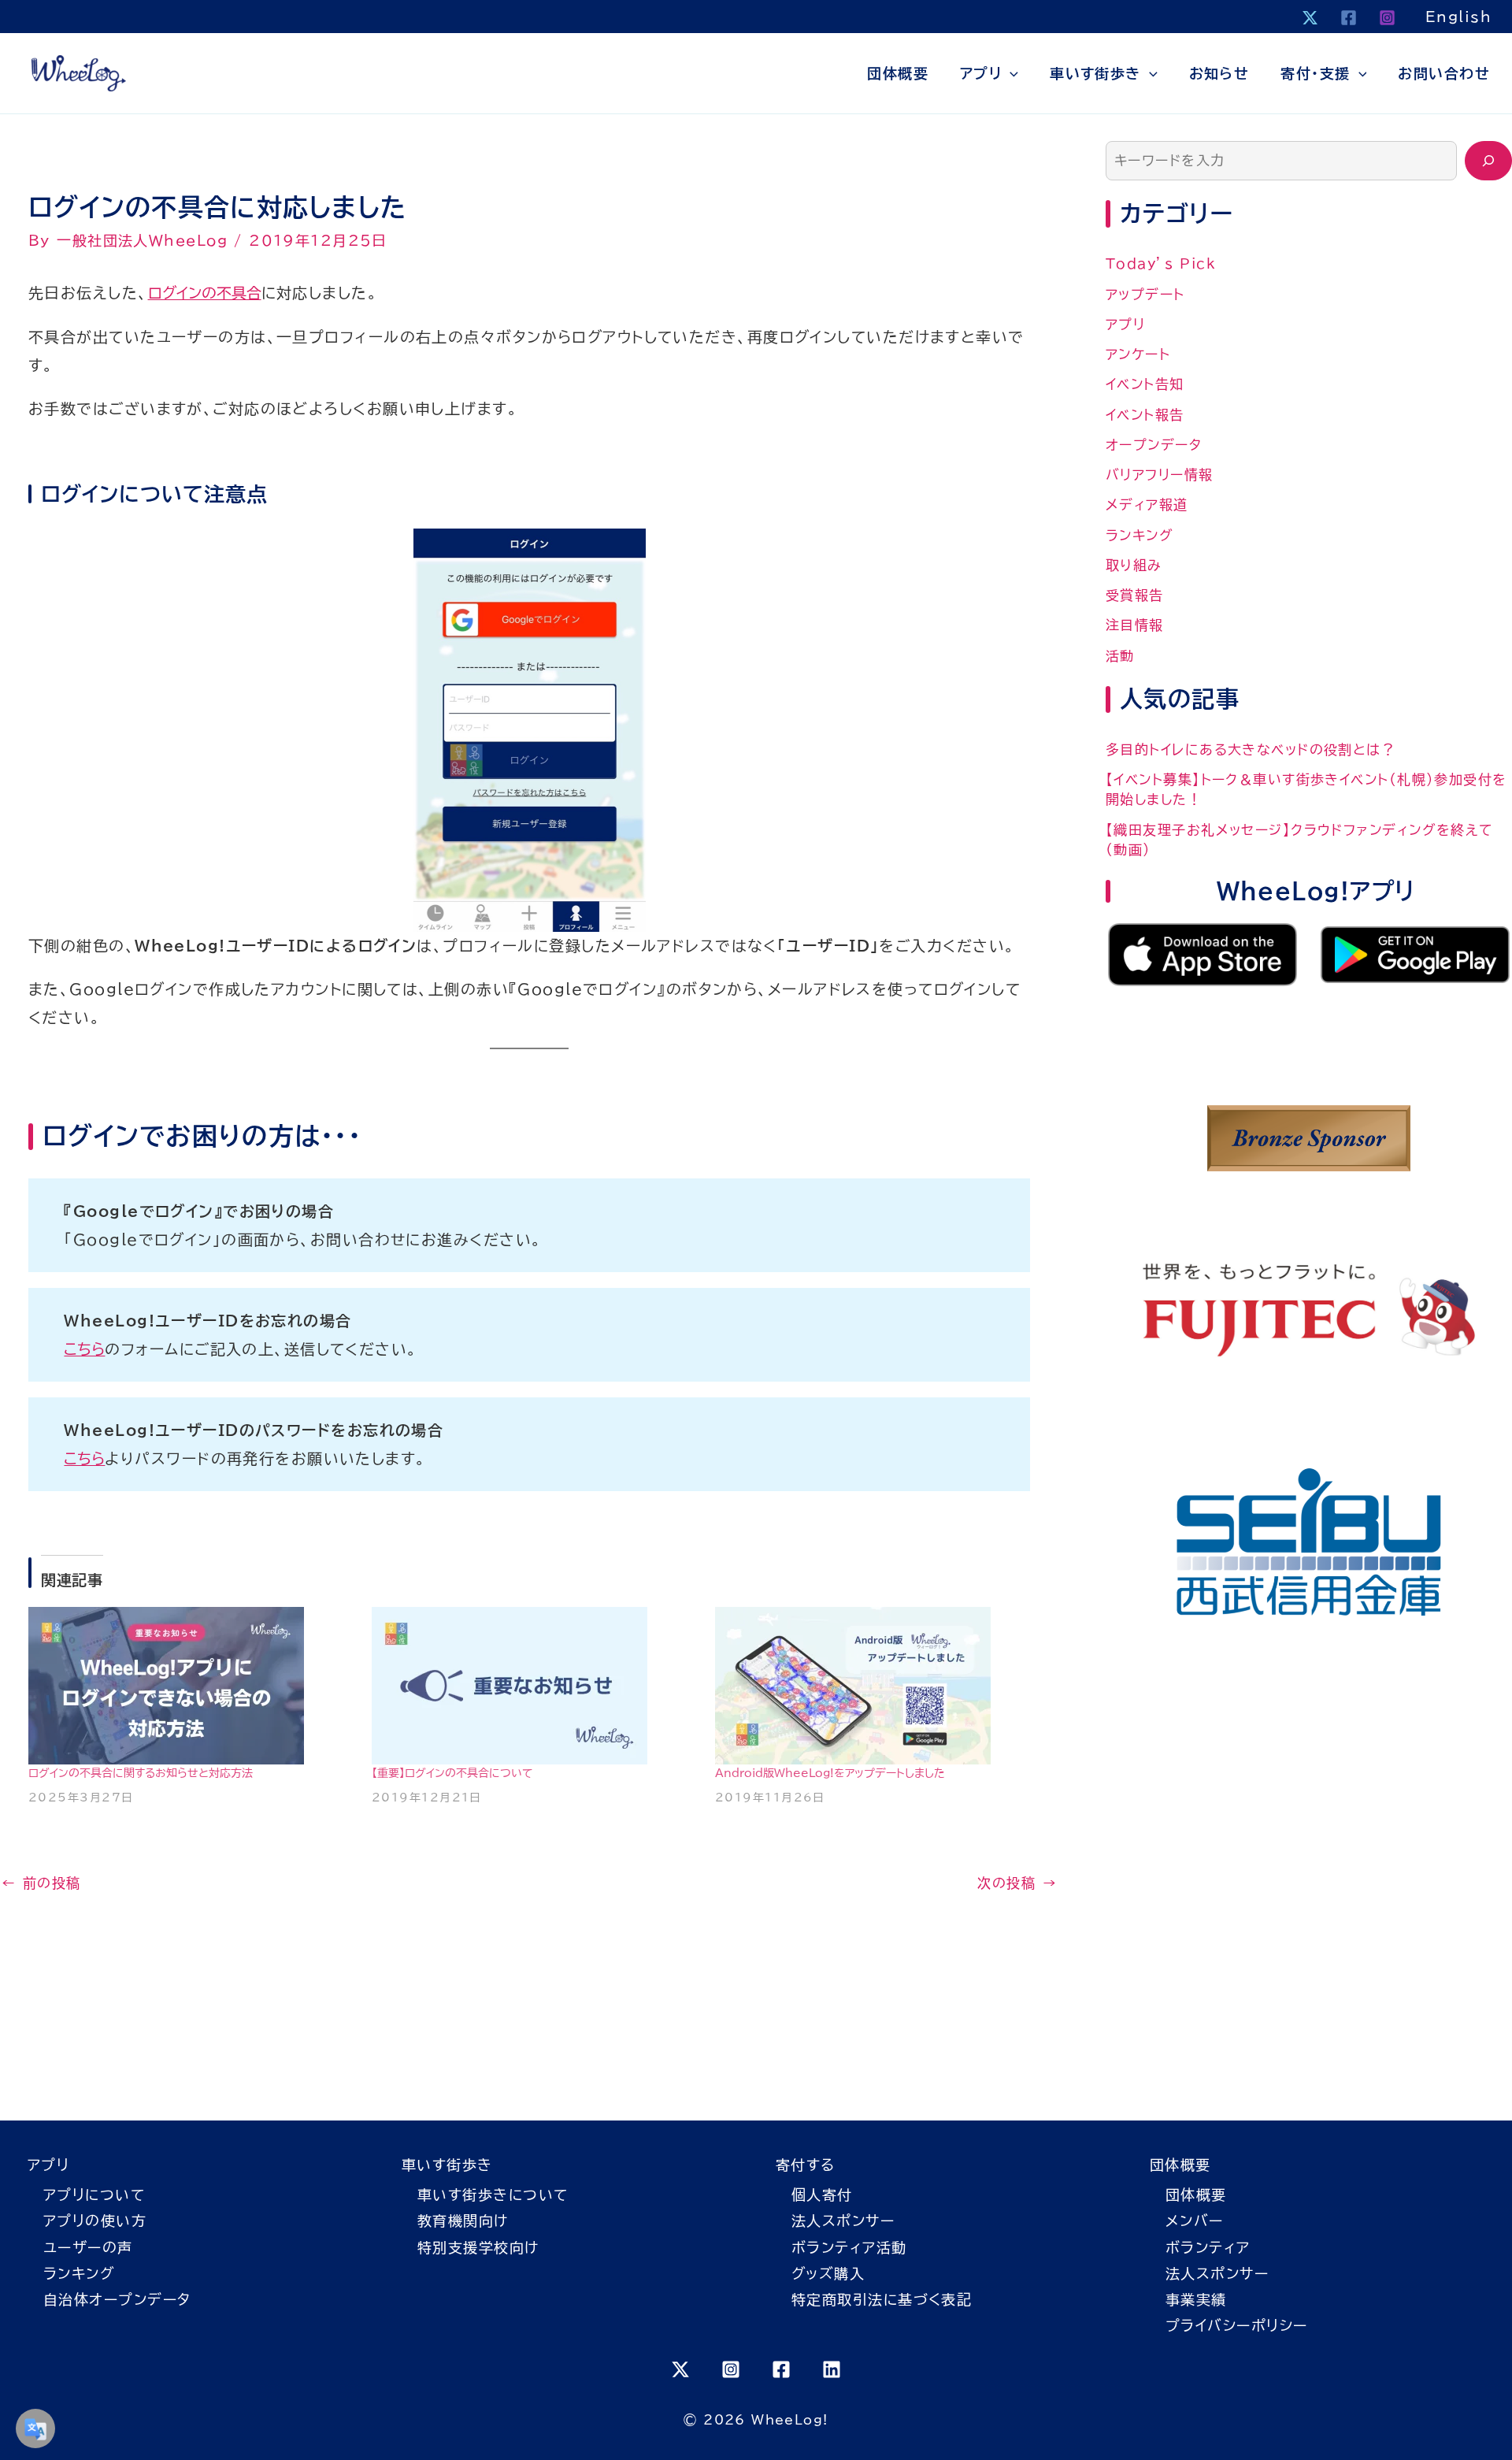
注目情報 (1135, 625)
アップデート (1145, 294)
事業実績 (1196, 2299)
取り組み (1134, 565)
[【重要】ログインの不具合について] (529, 1686)
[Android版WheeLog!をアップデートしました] (873, 1686)
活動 (1120, 656)
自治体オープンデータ (117, 2299)
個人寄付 (822, 2195)
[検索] (1488, 161)
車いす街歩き (1095, 73)
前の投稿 (41, 1883)
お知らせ (1219, 73)
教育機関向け (463, 2221)
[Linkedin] (832, 2369)
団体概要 (898, 73)
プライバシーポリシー (1236, 2325)
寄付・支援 (1315, 73)
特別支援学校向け (478, 2247)
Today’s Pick (1161, 263)
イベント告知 (1145, 384)
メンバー (1195, 2221)
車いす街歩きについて (493, 2195)
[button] (1010, 73)
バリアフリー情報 (1160, 475)
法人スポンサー (843, 2221)
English (1458, 17)
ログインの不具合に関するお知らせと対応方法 (141, 1773)
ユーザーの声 (88, 2247)
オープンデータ (1154, 445)
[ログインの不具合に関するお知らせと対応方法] (186, 1686)
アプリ (981, 73)
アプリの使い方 (95, 2221)
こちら (84, 1349)
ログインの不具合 (205, 293)
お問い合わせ (1444, 73)
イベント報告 (1145, 415)
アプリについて (94, 2195)
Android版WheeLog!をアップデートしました (830, 1773)
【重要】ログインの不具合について (452, 1773)
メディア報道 (1147, 505)
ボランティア (1208, 2247)
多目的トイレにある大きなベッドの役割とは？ (1251, 750)
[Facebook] (1349, 18)
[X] (1310, 18)
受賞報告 (1135, 595)
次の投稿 (1017, 1883)
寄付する (806, 2165)
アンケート (1138, 354)
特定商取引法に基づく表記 (882, 2299)
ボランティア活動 (849, 2247)
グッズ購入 (828, 2273)
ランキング (1140, 535)
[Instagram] (1387, 18)
